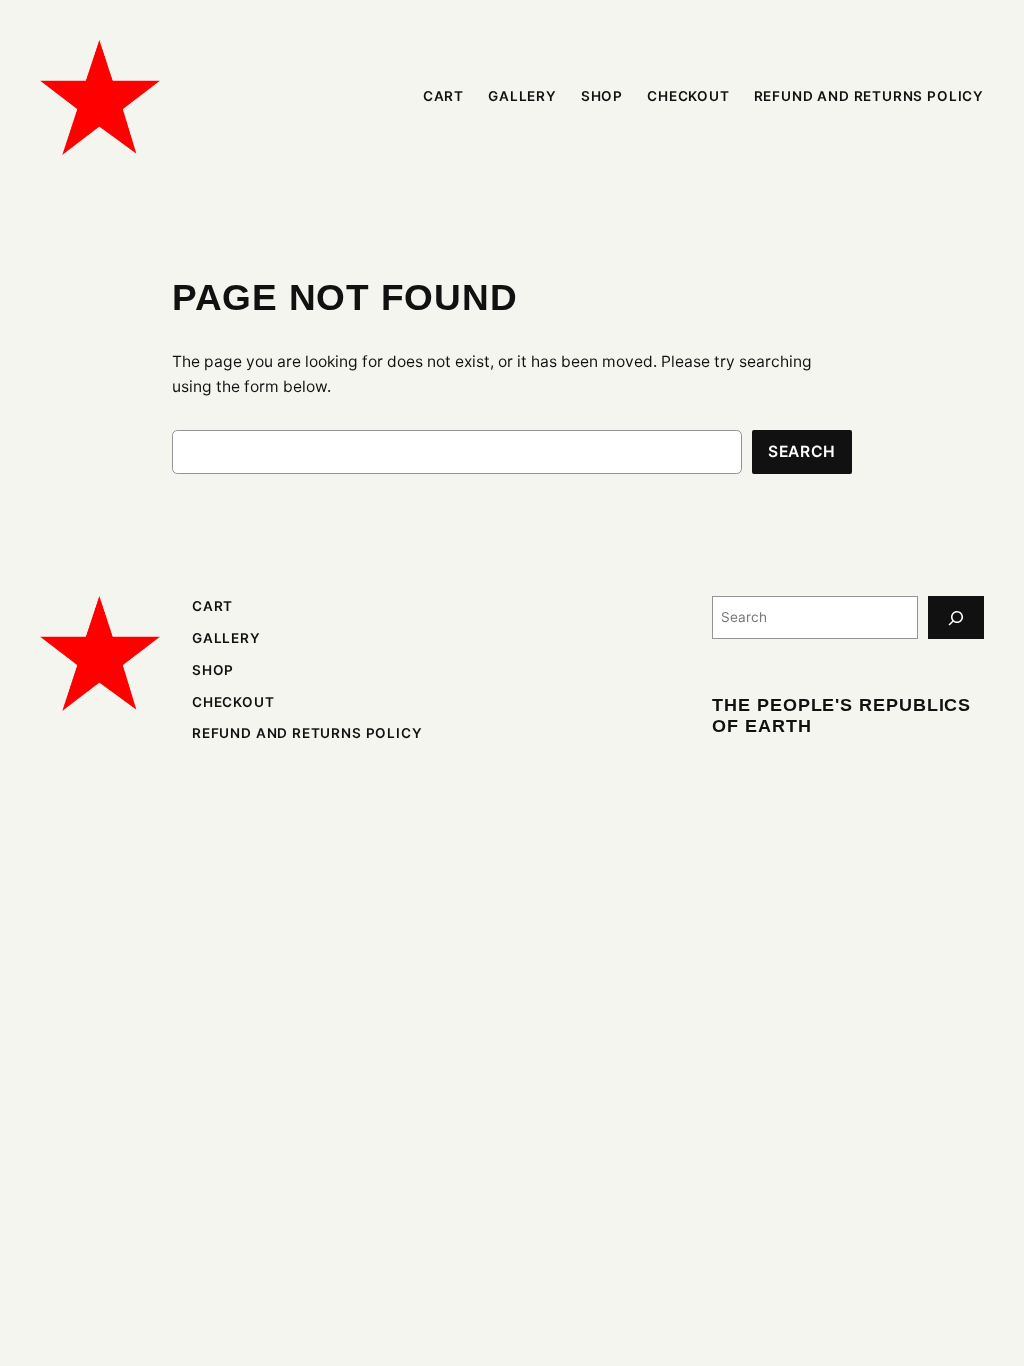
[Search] (956, 617)
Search (802, 451)
